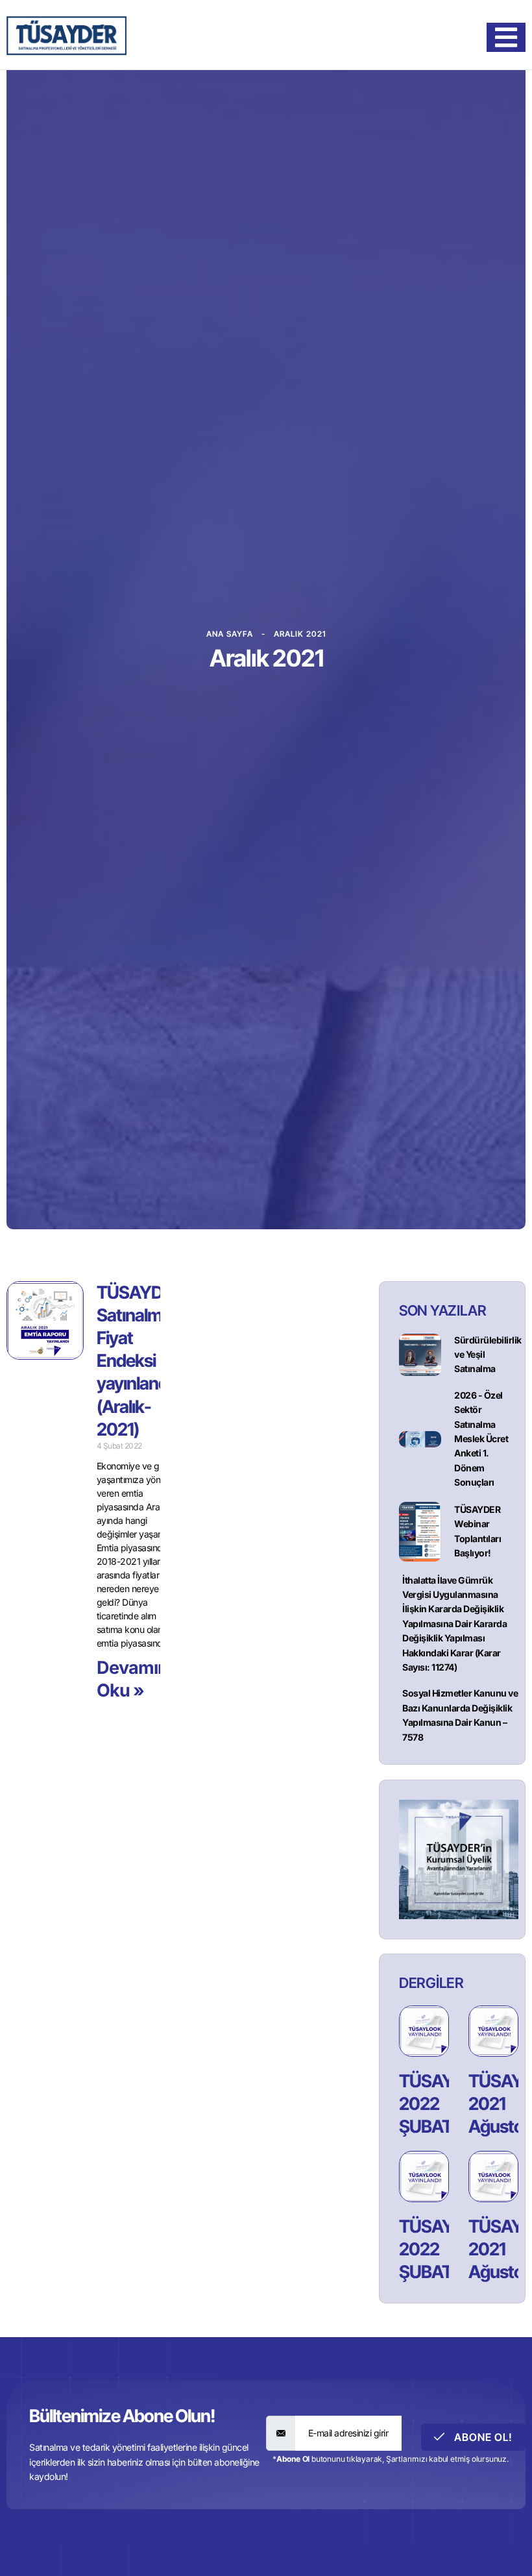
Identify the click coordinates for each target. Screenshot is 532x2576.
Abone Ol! (482, 2437)
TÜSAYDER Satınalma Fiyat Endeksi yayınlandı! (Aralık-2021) (140, 1361)
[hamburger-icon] (506, 37)
